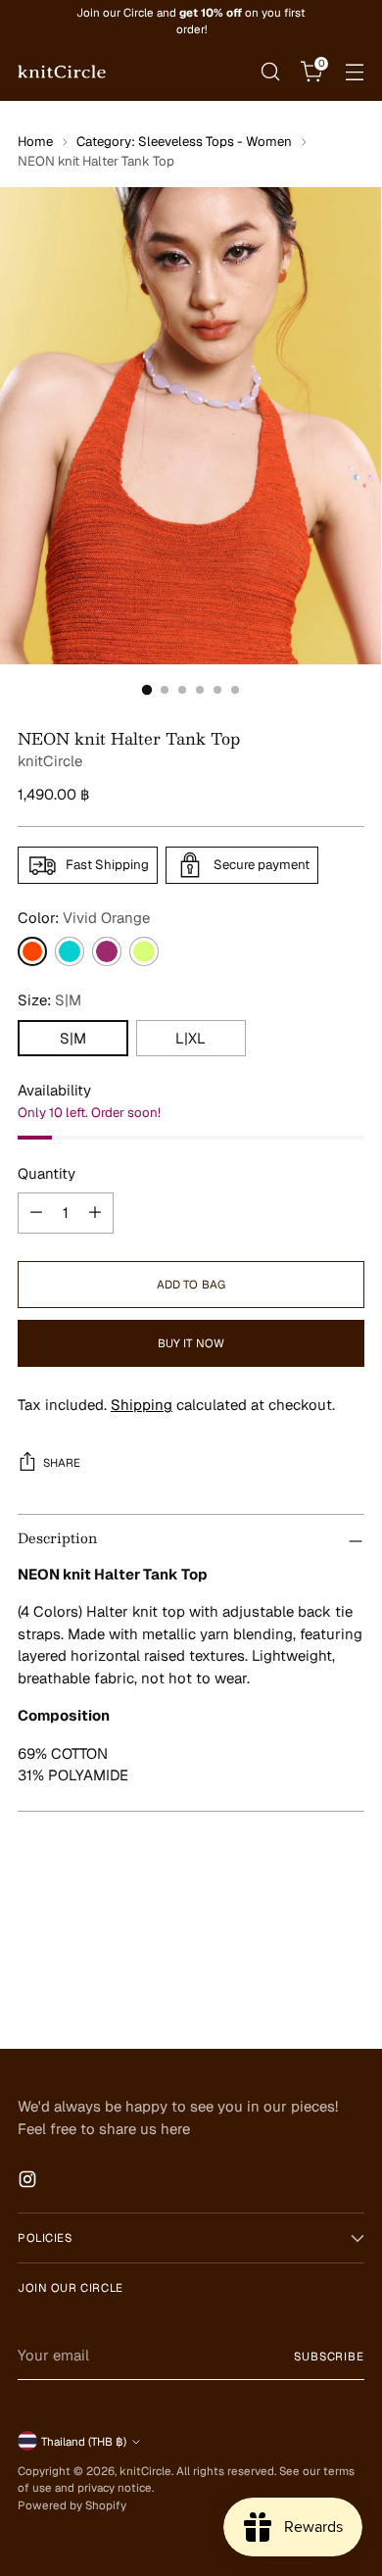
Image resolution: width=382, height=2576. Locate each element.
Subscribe (329, 2356)
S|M (73, 1038)
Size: (49, 1000)
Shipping (142, 1405)
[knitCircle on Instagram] (29, 2182)
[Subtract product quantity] (36, 1213)
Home (35, 142)
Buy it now (191, 1343)
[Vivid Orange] (32, 951)
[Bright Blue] (70, 951)
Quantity (47, 1173)
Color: (84, 918)
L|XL (191, 1038)
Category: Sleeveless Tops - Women (184, 142)
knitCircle (50, 761)
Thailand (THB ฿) (84, 2441)
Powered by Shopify (72, 2505)
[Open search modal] (270, 71)
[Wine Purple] (107, 951)
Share (62, 1462)
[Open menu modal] (354, 71)
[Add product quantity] (95, 1213)
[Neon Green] (144, 951)
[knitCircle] (62, 72)
